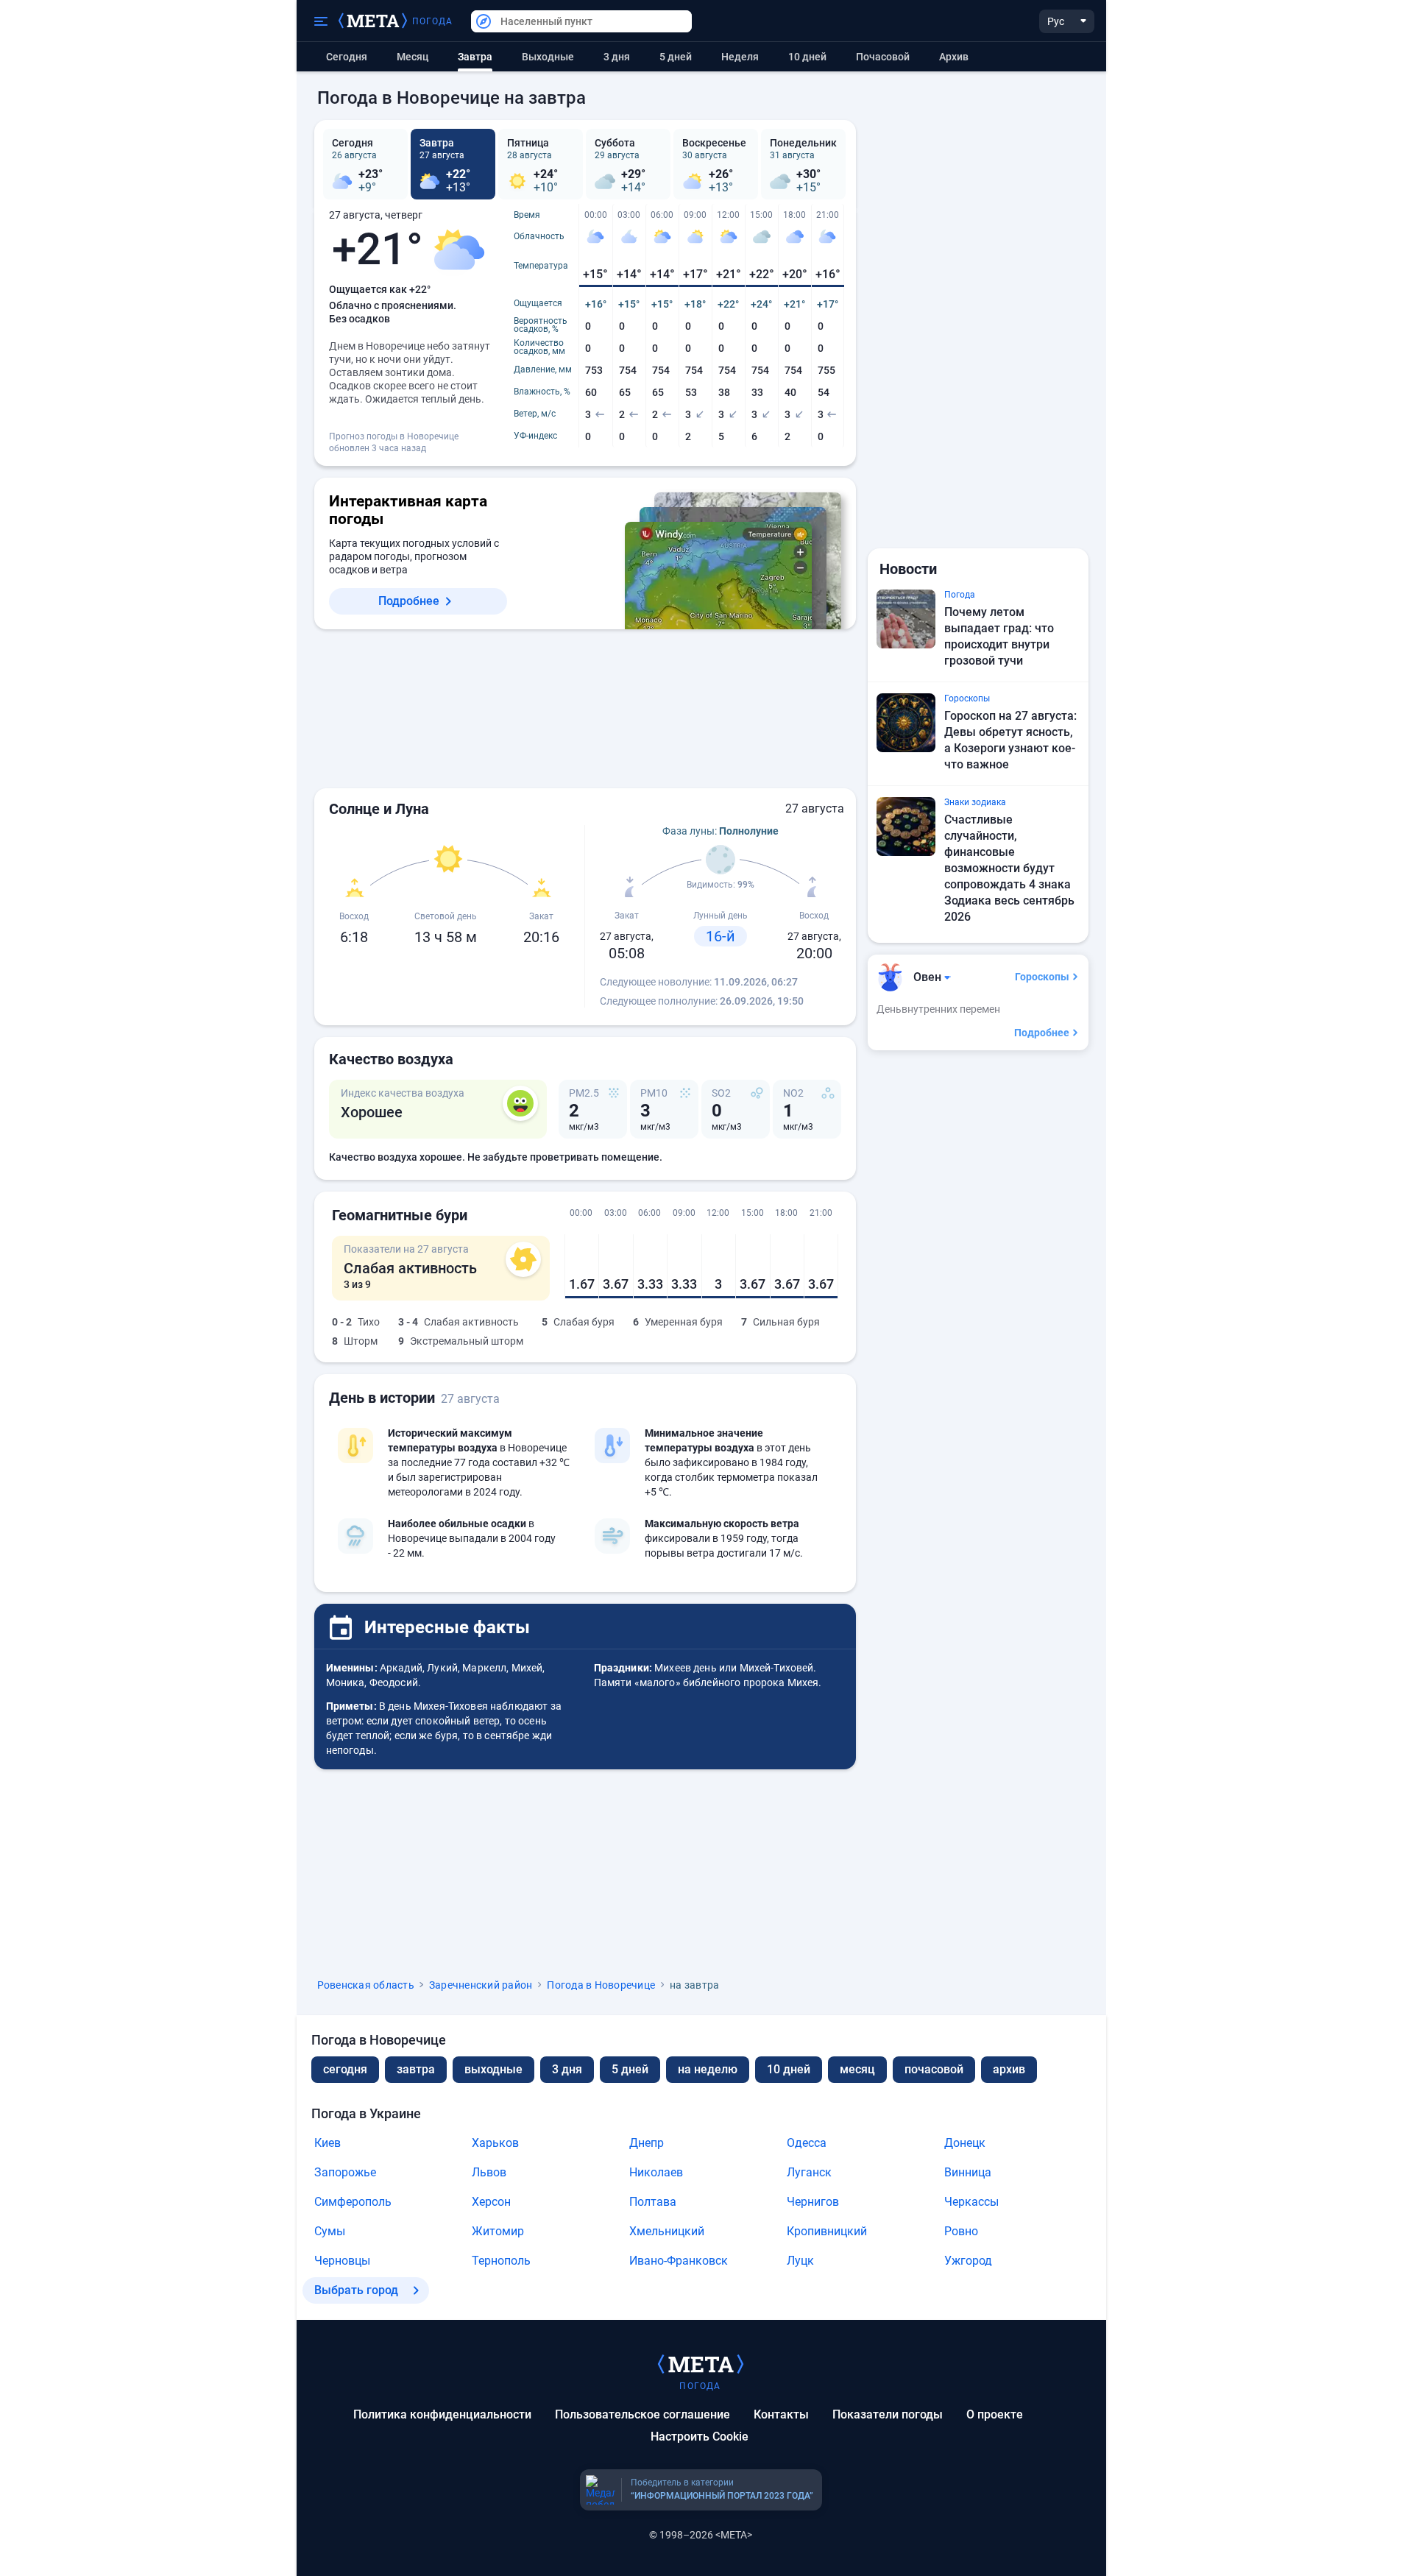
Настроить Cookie (700, 2437)
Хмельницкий (667, 2231)
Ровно (961, 2231)
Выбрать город (356, 2290)
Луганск (809, 2172)
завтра (416, 2069)
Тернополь (501, 2261)
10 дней (807, 57)
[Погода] (701, 2363)
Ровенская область (366, 1985)
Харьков (495, 2143)
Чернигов (813, 2202)
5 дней (676, 57)
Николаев (656, 2172)
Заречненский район (481, 1985)
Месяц (413, 57)
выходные (548, 57)
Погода (433, 21)
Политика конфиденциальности (442, 2414)
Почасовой (883, 57)
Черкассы (971, 2202)
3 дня (617, 57)
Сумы (330, 2231)
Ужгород (968, 2261)
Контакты (781, 2414)
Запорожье (345, 2172)
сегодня (345, 2069)
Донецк (965, 2143)
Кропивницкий (827, 2231)
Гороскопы (1042, 977)
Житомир (498, 2231)
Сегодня (347, 57)
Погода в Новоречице (601, 1985)
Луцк (800, 2261)
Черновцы (342, 2261)
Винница (968, 2172)
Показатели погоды (888, 2414)
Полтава (653, 2202)
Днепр (647, 2143)
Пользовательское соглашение (642, 2414)
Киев (328, 2143)
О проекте (995, 2414)
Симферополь (353, 2202)
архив (954, 57)
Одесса (807, 2143)
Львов (489, 2172)
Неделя (740, 57)
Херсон (491, 2202)
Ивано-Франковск (679, 2261)
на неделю (708, 2069)
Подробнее (409, 601)
